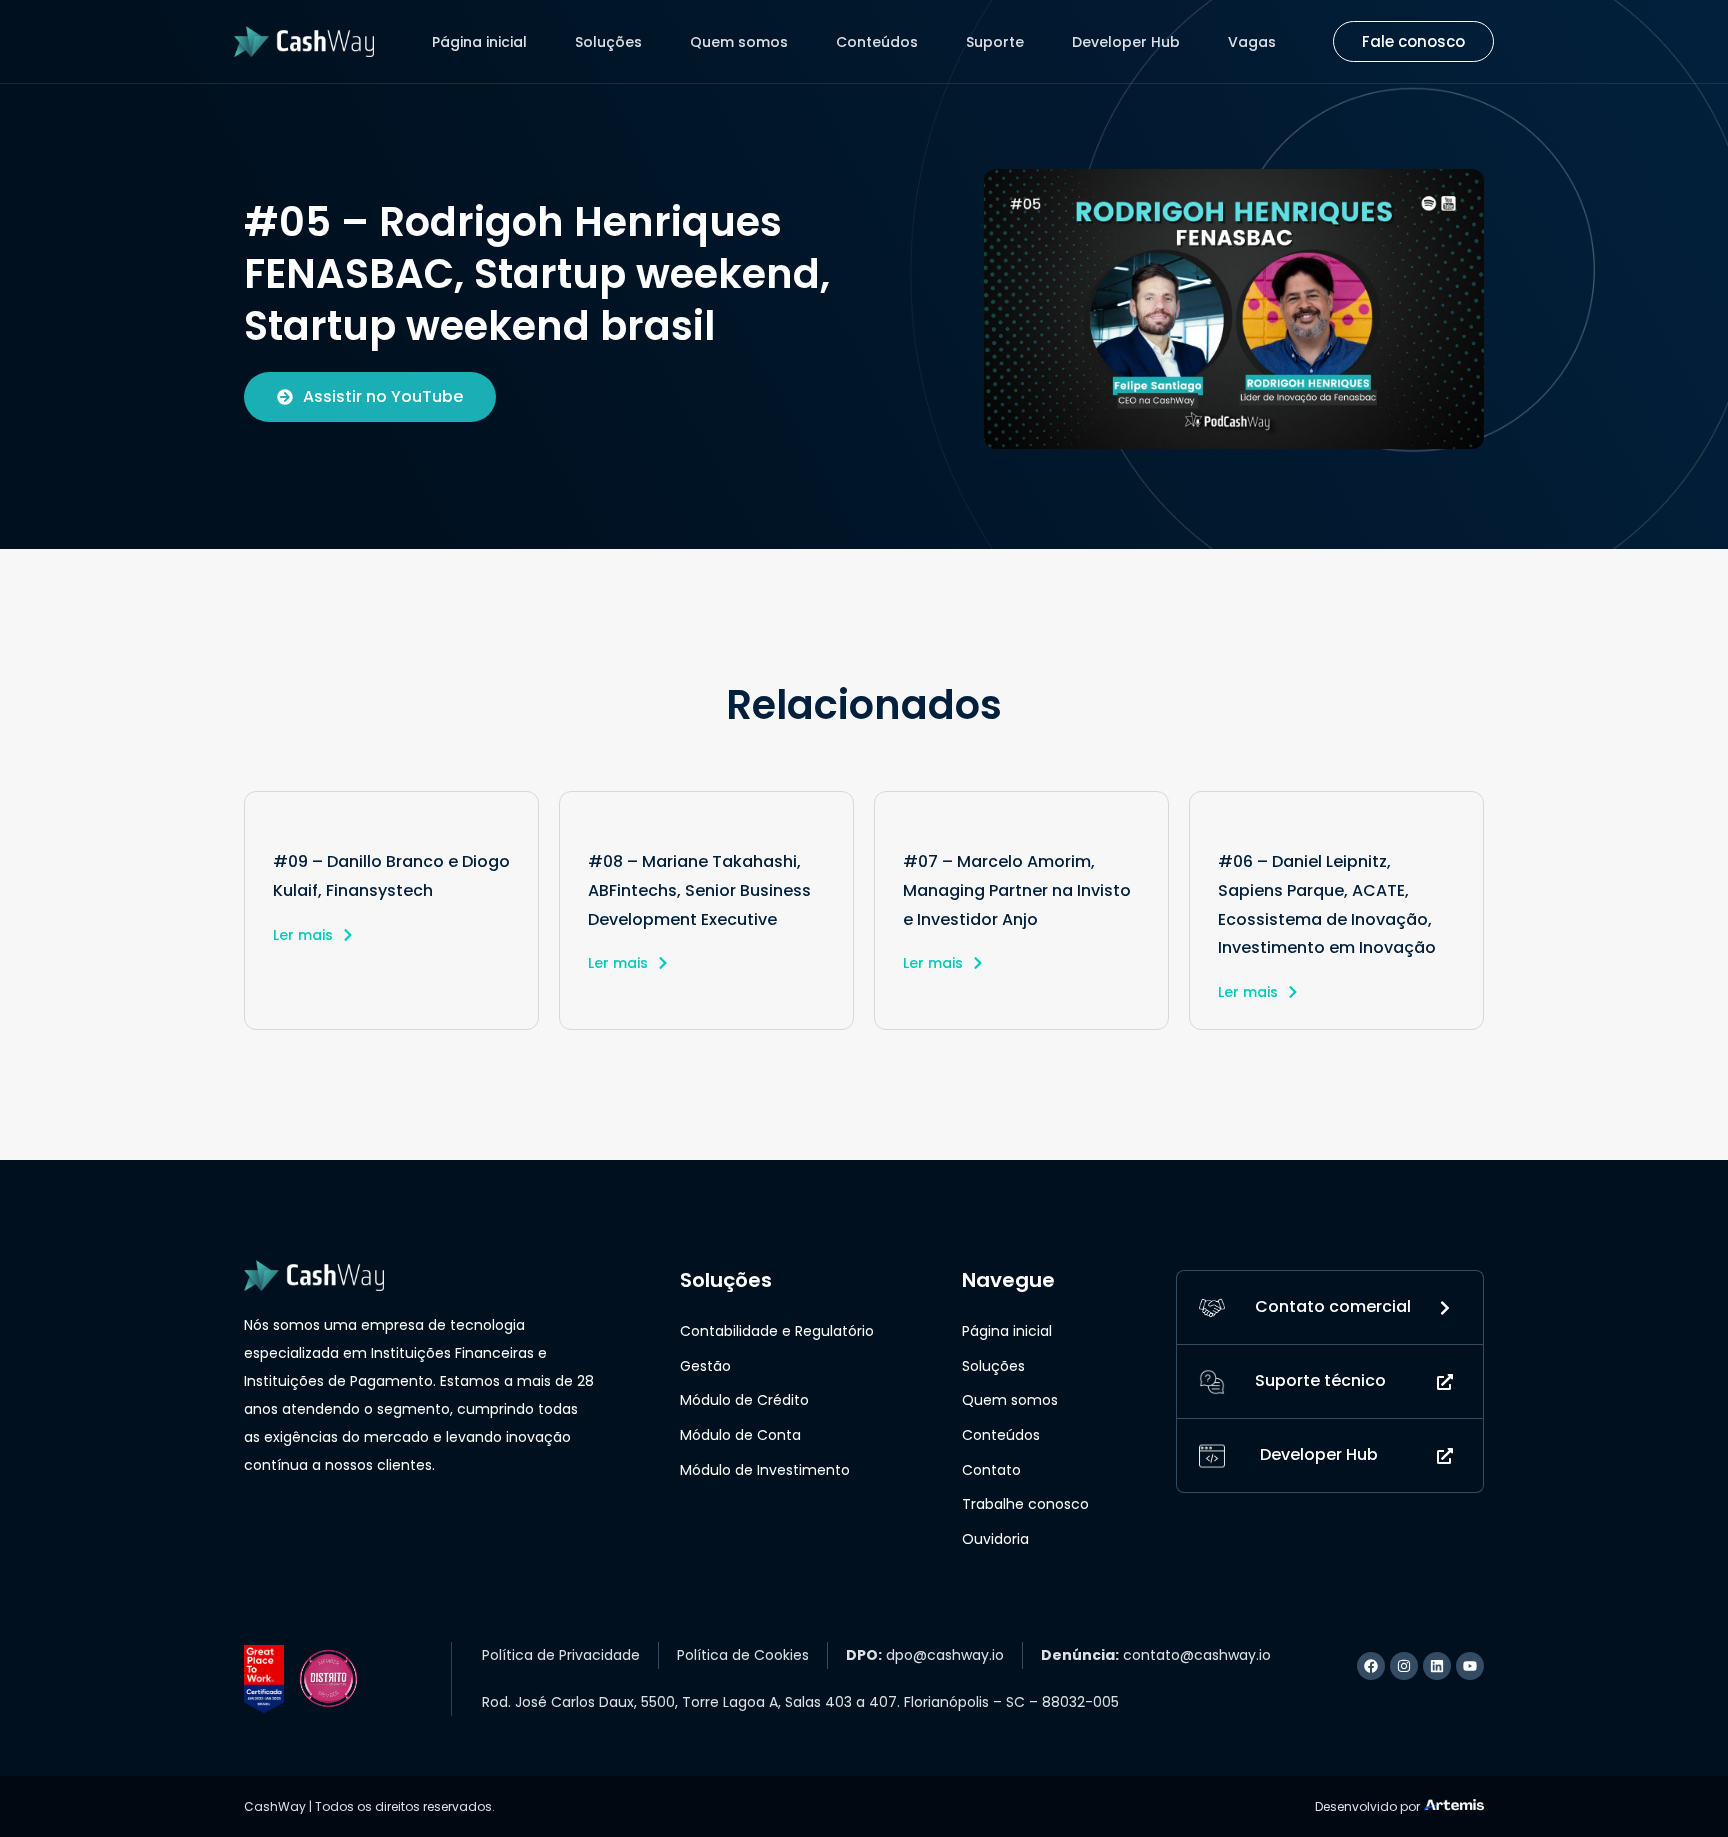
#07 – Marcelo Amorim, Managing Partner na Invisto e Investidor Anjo (1017, 890)
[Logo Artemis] (1454, 1803)
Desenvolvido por (1367, 1806)
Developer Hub (1126, 42)
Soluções (608, 42)
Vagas (1252, 42)
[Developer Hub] (1212, 1455)
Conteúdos (877, 42)
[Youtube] (1470, 1666)
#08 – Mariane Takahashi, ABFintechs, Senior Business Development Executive (699, 890)
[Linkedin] (1437, 1666)
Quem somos (739, 42)
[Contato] (1212, 1307)
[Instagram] (1404, 1666)
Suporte (995, 42)
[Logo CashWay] (304, 41)
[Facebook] (1371, 1666)
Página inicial (479, 42)
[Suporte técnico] (1212, 1381)
